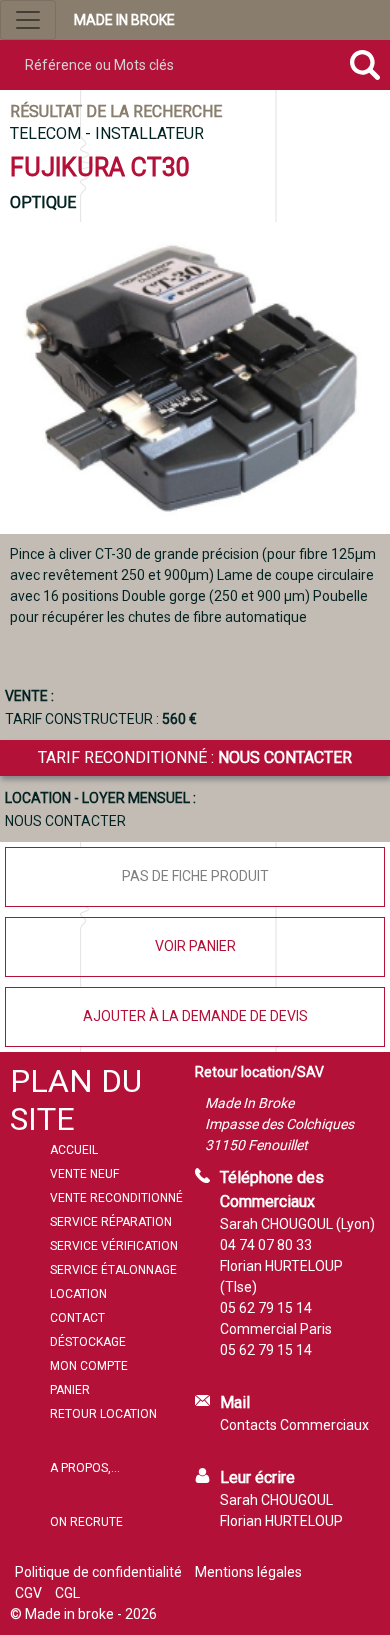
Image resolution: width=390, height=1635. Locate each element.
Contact (77, 1318)
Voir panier (195, 946)
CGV (28, 1593)
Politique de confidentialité (98, 1572)
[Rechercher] (364, 65)
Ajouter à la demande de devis (195, 1016)
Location (78, 1294)
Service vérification (114, 1246)
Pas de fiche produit (195, 876)
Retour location (103, 1414)
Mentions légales (248, 1572)
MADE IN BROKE (124, 20)
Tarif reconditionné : (195, 757)
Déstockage (88, 1342)
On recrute (86, 1522)
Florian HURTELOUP (281, 1521)
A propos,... (85, 1468)
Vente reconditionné (116, 1198)
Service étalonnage (113, 1270)
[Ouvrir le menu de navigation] (28, 20)
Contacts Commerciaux (294, 1425)
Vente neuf (84, 1174)
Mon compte (89, 1366)
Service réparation (111, 1222)
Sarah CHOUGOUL (276, 1500)
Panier (70, 1390)
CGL (67, 1593)
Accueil (74, 1150)
